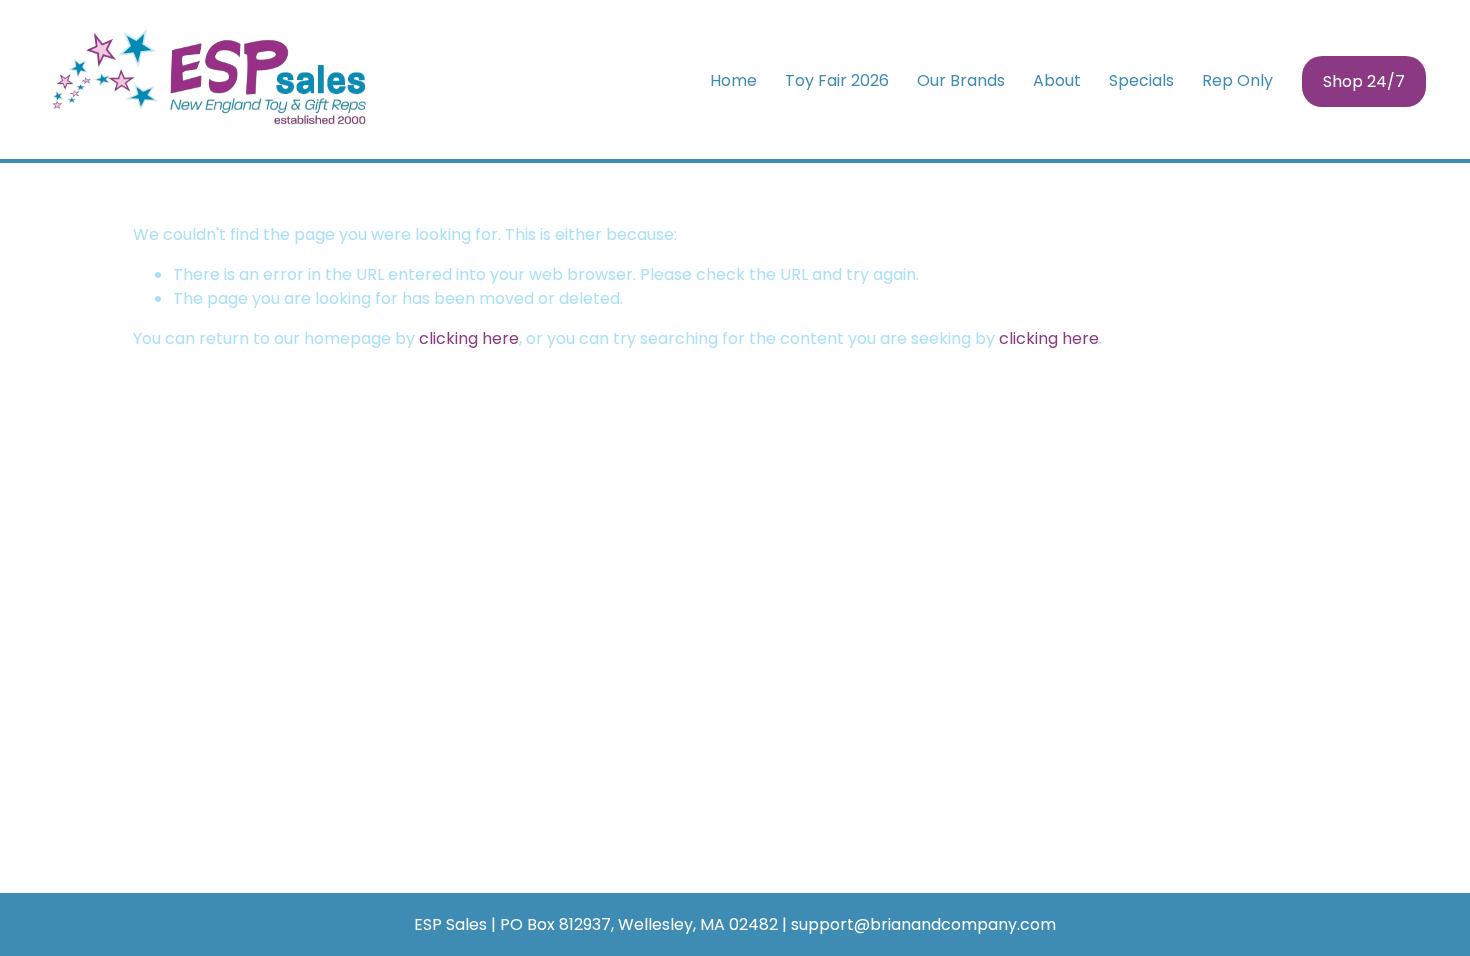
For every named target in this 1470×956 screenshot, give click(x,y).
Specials (1141, 80)
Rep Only (1237, 80)
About (1057, 80)
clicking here (469, 338)
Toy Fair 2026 (837, 80)
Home (733, 80)
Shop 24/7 (1364, 81)
